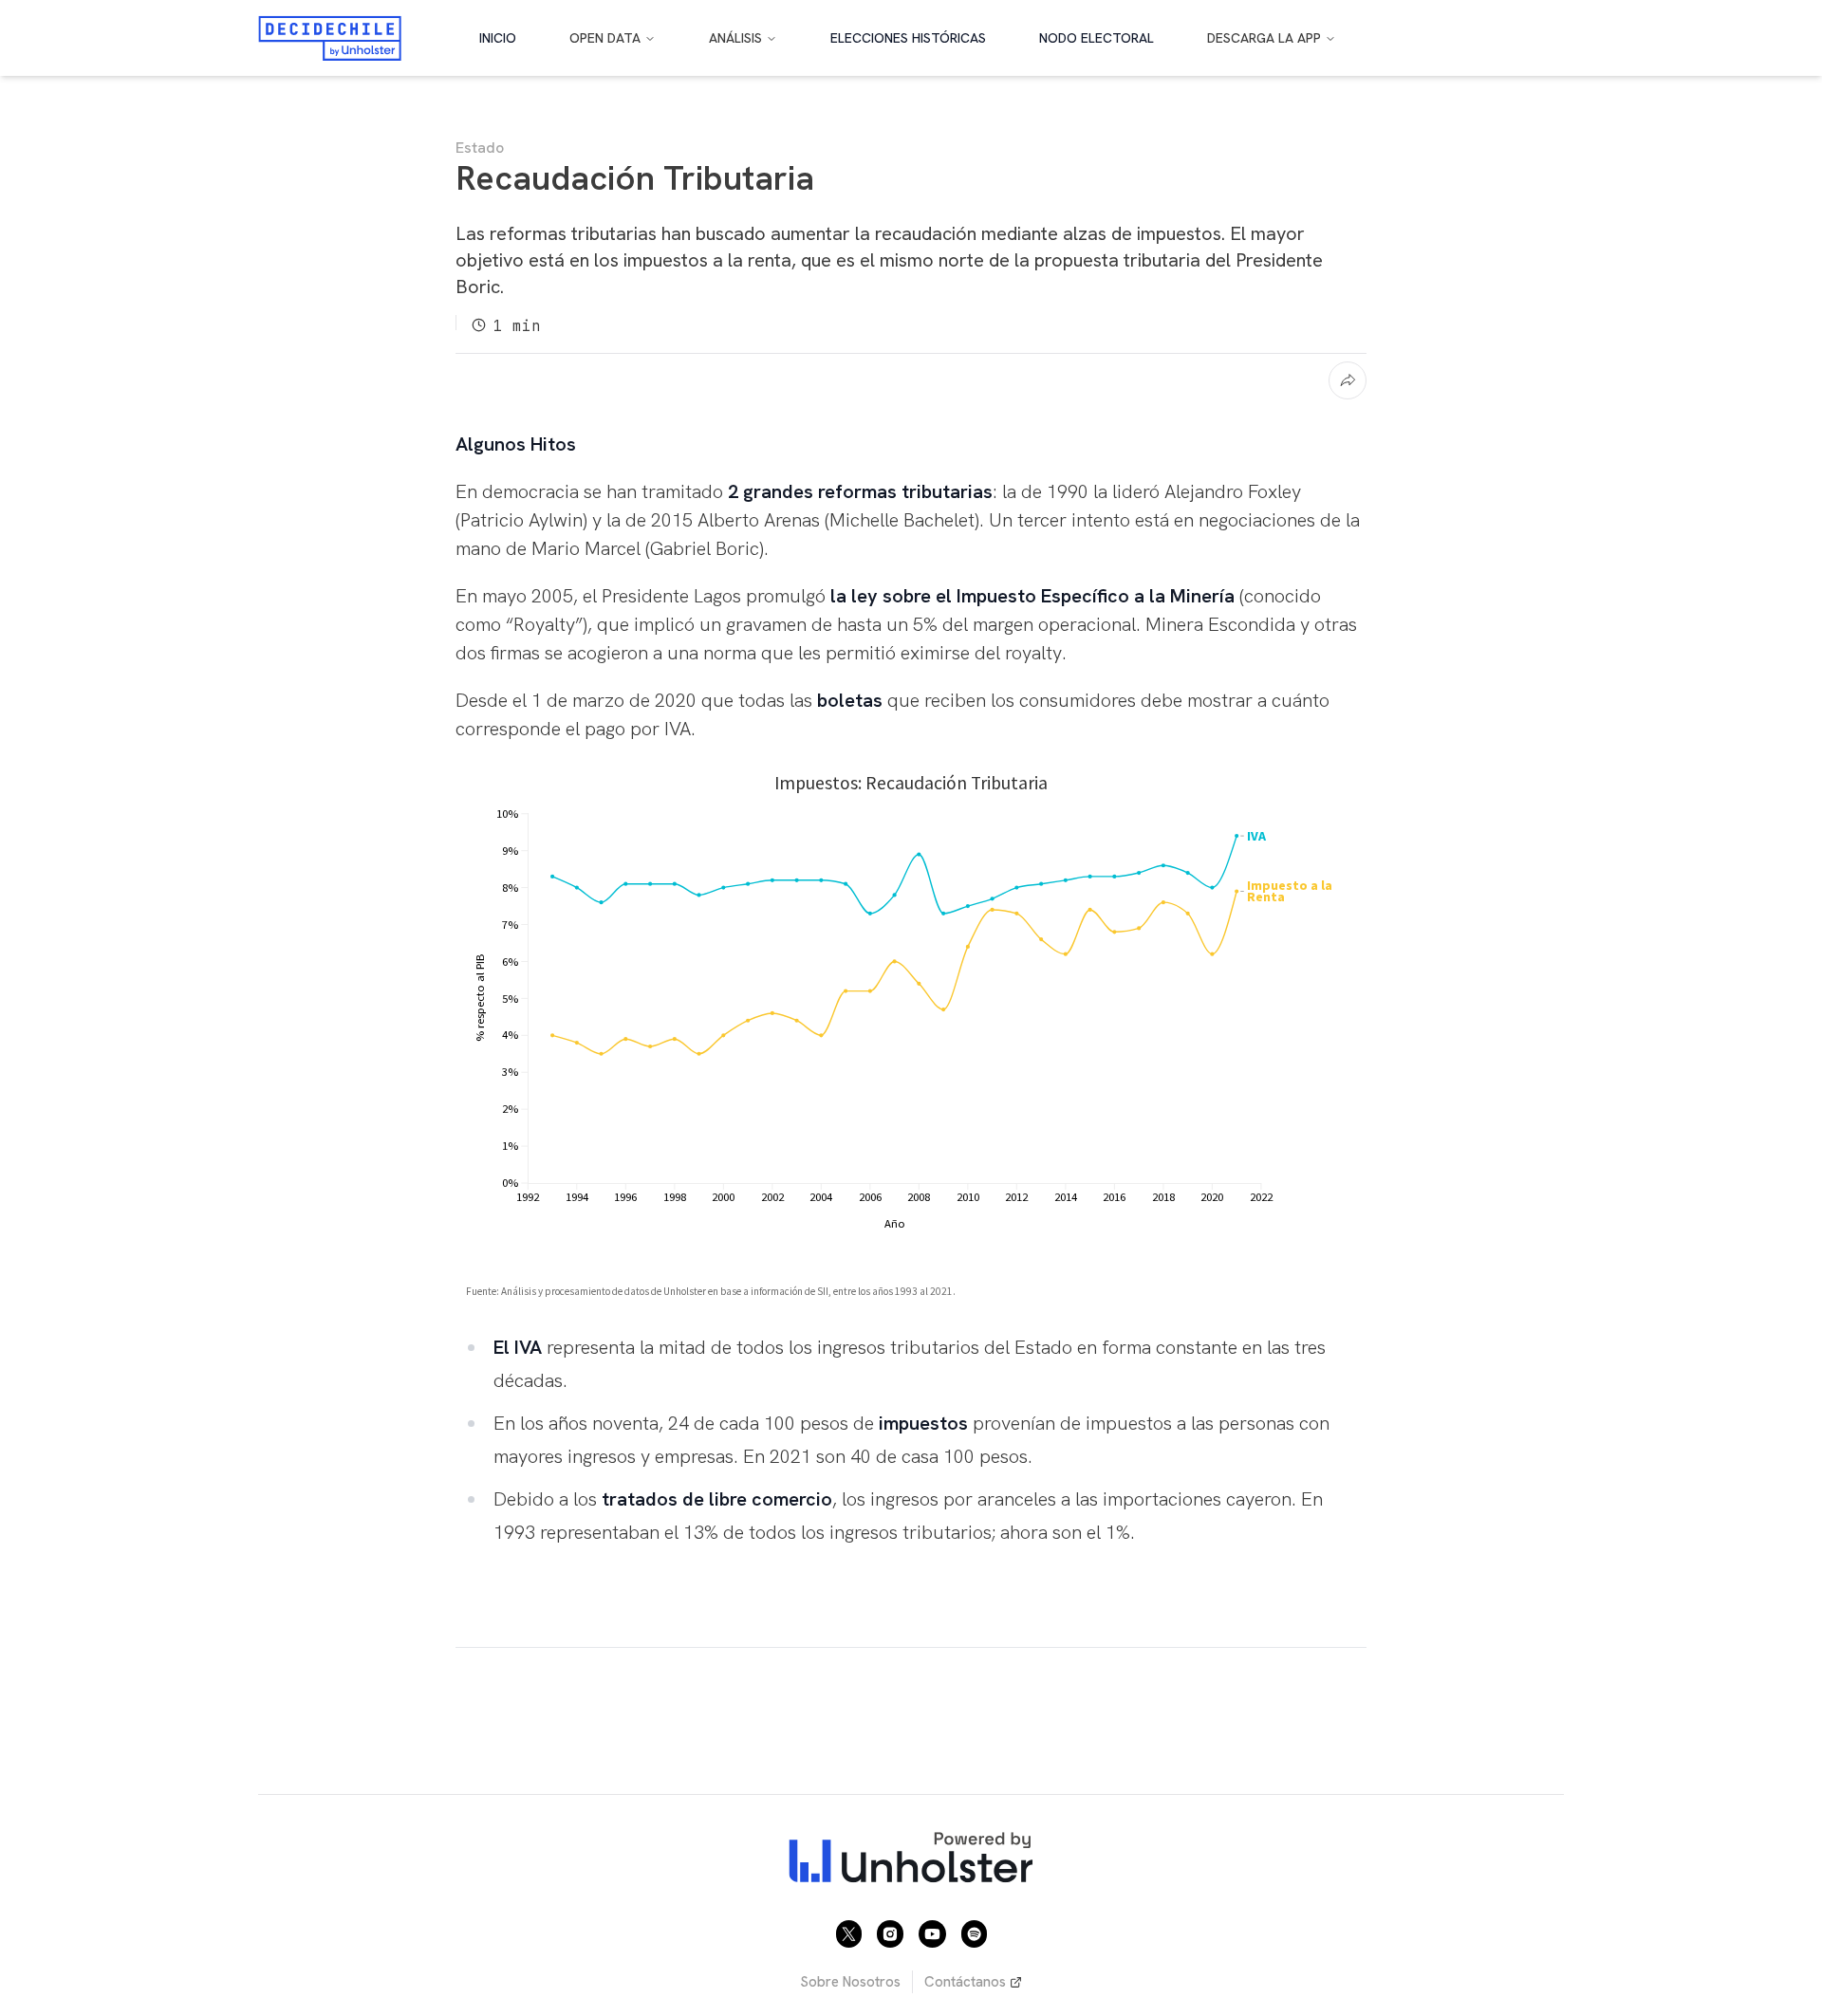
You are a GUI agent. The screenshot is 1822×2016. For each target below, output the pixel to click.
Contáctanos (965, 1982)
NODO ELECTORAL (1097, 38)
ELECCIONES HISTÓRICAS (908, 38)
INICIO (498, 38)
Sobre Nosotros (850, 1982)
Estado (480, 148)
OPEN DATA (605, 38)
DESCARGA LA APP (1264, 38)
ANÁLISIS (735, 38)
